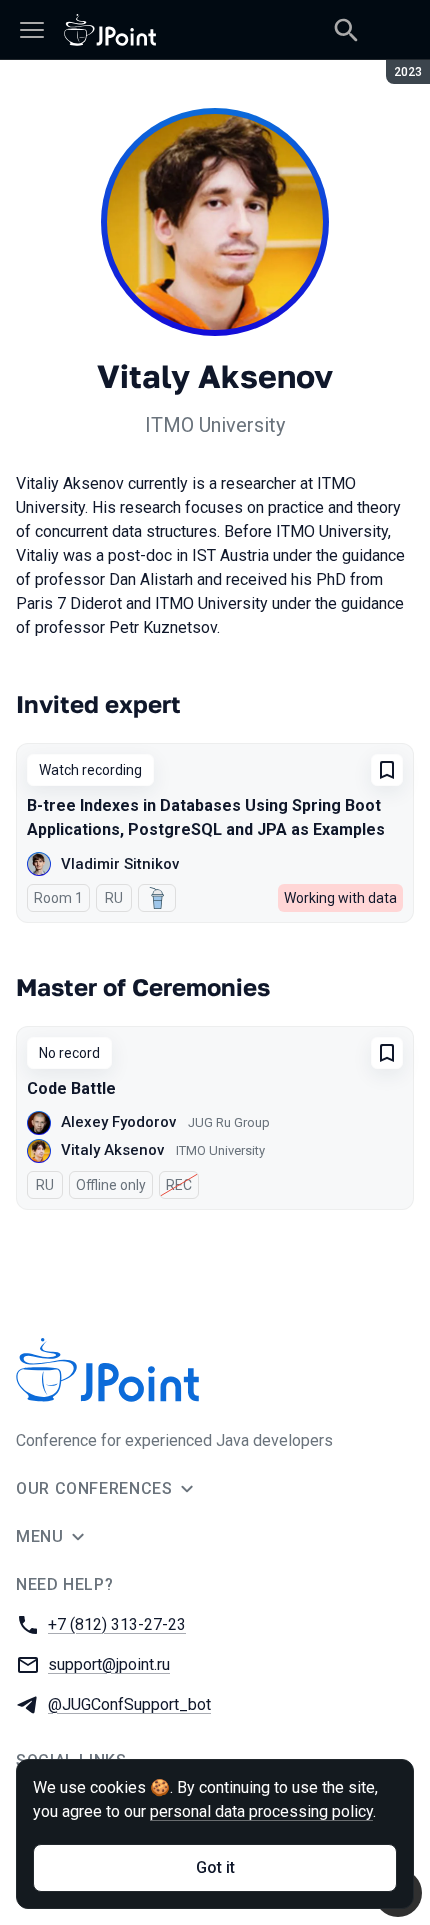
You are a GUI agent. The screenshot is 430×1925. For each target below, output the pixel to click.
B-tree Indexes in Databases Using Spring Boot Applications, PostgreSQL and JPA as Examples (206, 817)
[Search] (346, 30)
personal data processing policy (261, 1811)
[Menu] (32, 30)
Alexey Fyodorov (118, 1122)
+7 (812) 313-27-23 (117, 1624)
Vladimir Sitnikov (120, 864)
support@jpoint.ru (109, 1664)
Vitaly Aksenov (112, 1150)
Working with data (340, 898)
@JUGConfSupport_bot (129, 1704)
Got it (215, 1867)
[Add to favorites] (387, 770)
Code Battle (71, 1088)
